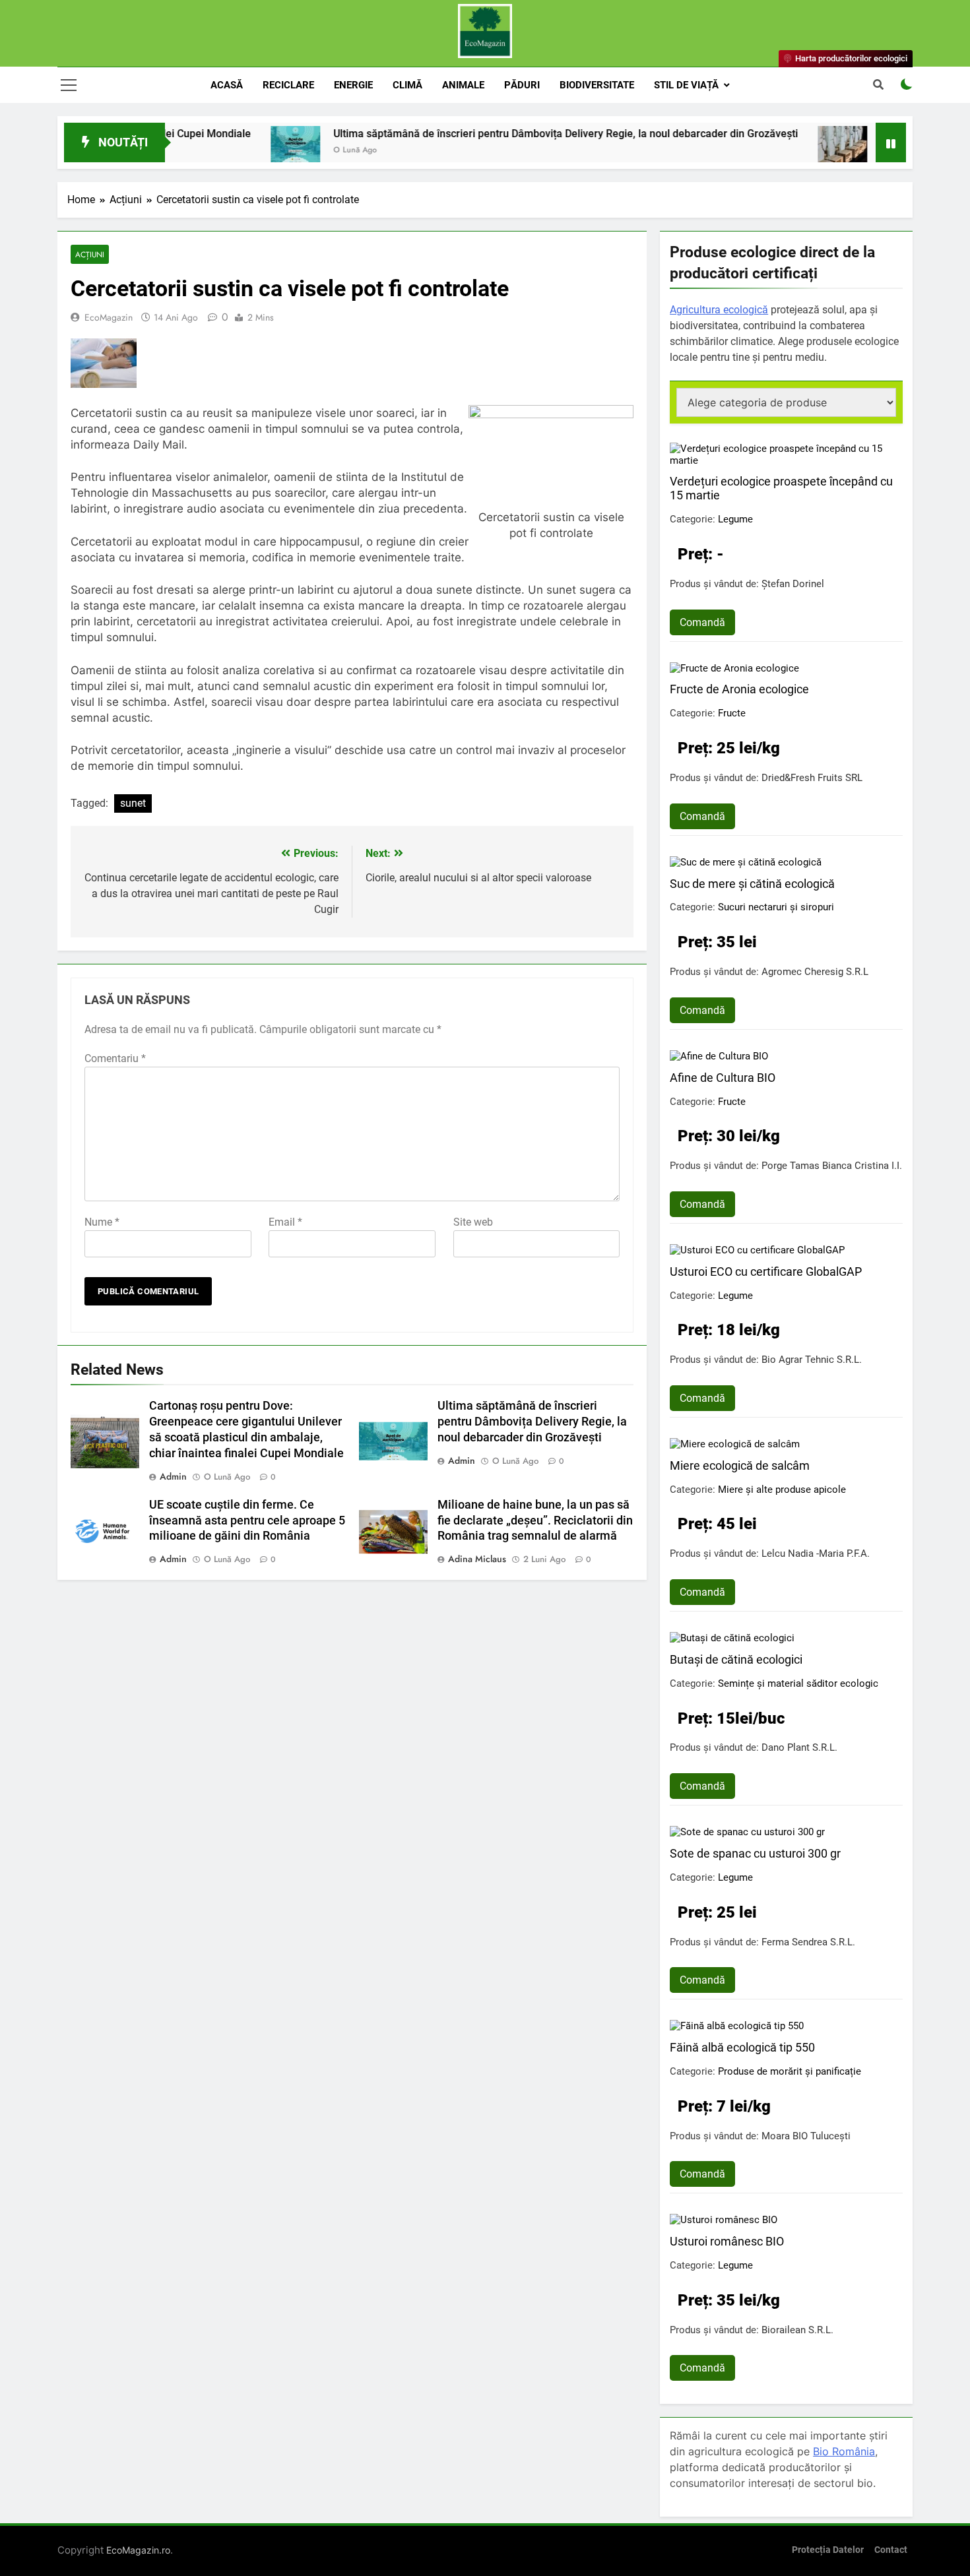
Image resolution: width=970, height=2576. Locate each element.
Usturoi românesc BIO (727, 2241)
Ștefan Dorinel (793, 584)
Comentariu (115, 1058)
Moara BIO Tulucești (806, 2136)
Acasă (227, 85)
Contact (891, 2550)
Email (285, 1222)
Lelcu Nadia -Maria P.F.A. (816, 1554)
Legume (735, 519)
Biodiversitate (597, 85)
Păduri (522, 85)
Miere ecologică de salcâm (740, 1465)
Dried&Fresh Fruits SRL (812, 778)
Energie (353, 85)
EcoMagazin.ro (138, 2550)
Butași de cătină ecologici (736, 1659)
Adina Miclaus (477, 1559)
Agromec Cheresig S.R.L (815, 972)
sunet (133, 803)
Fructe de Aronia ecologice (739, 689)
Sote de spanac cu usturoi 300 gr (755, 1853)
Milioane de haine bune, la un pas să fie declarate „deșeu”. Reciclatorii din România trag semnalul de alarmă (535, 1521)
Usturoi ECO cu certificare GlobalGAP (766, 1272)
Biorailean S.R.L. (797, 2330)
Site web (473, 1222)
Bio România (844, 2451)
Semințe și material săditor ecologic (798, 1683)
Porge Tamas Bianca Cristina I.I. (832, 1166)
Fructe (732, 713)
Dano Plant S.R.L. (799, 1747)
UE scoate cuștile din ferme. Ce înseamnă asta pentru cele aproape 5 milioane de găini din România (247, 1521)
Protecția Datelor (828, 2550)
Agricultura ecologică (719, 310)
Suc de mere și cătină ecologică (752, 884)
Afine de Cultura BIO (723, 1078)
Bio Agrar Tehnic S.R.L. (812, 1360)
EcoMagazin (109, 317)
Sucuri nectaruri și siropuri (776, 907)
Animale (463, 85)
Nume (102, 1222)
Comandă (702, 622)
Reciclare (288, 85)
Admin (173, 1476)
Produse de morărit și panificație (790, 2071)
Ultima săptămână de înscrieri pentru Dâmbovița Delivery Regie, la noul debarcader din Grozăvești (502, 134)
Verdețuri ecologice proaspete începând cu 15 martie (781, 488)
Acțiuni (90, 254)
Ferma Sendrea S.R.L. (808, 1942)
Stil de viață (686, 85)
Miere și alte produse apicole (782, 1490)
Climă (407, 85)
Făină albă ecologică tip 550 (742, 2047)
